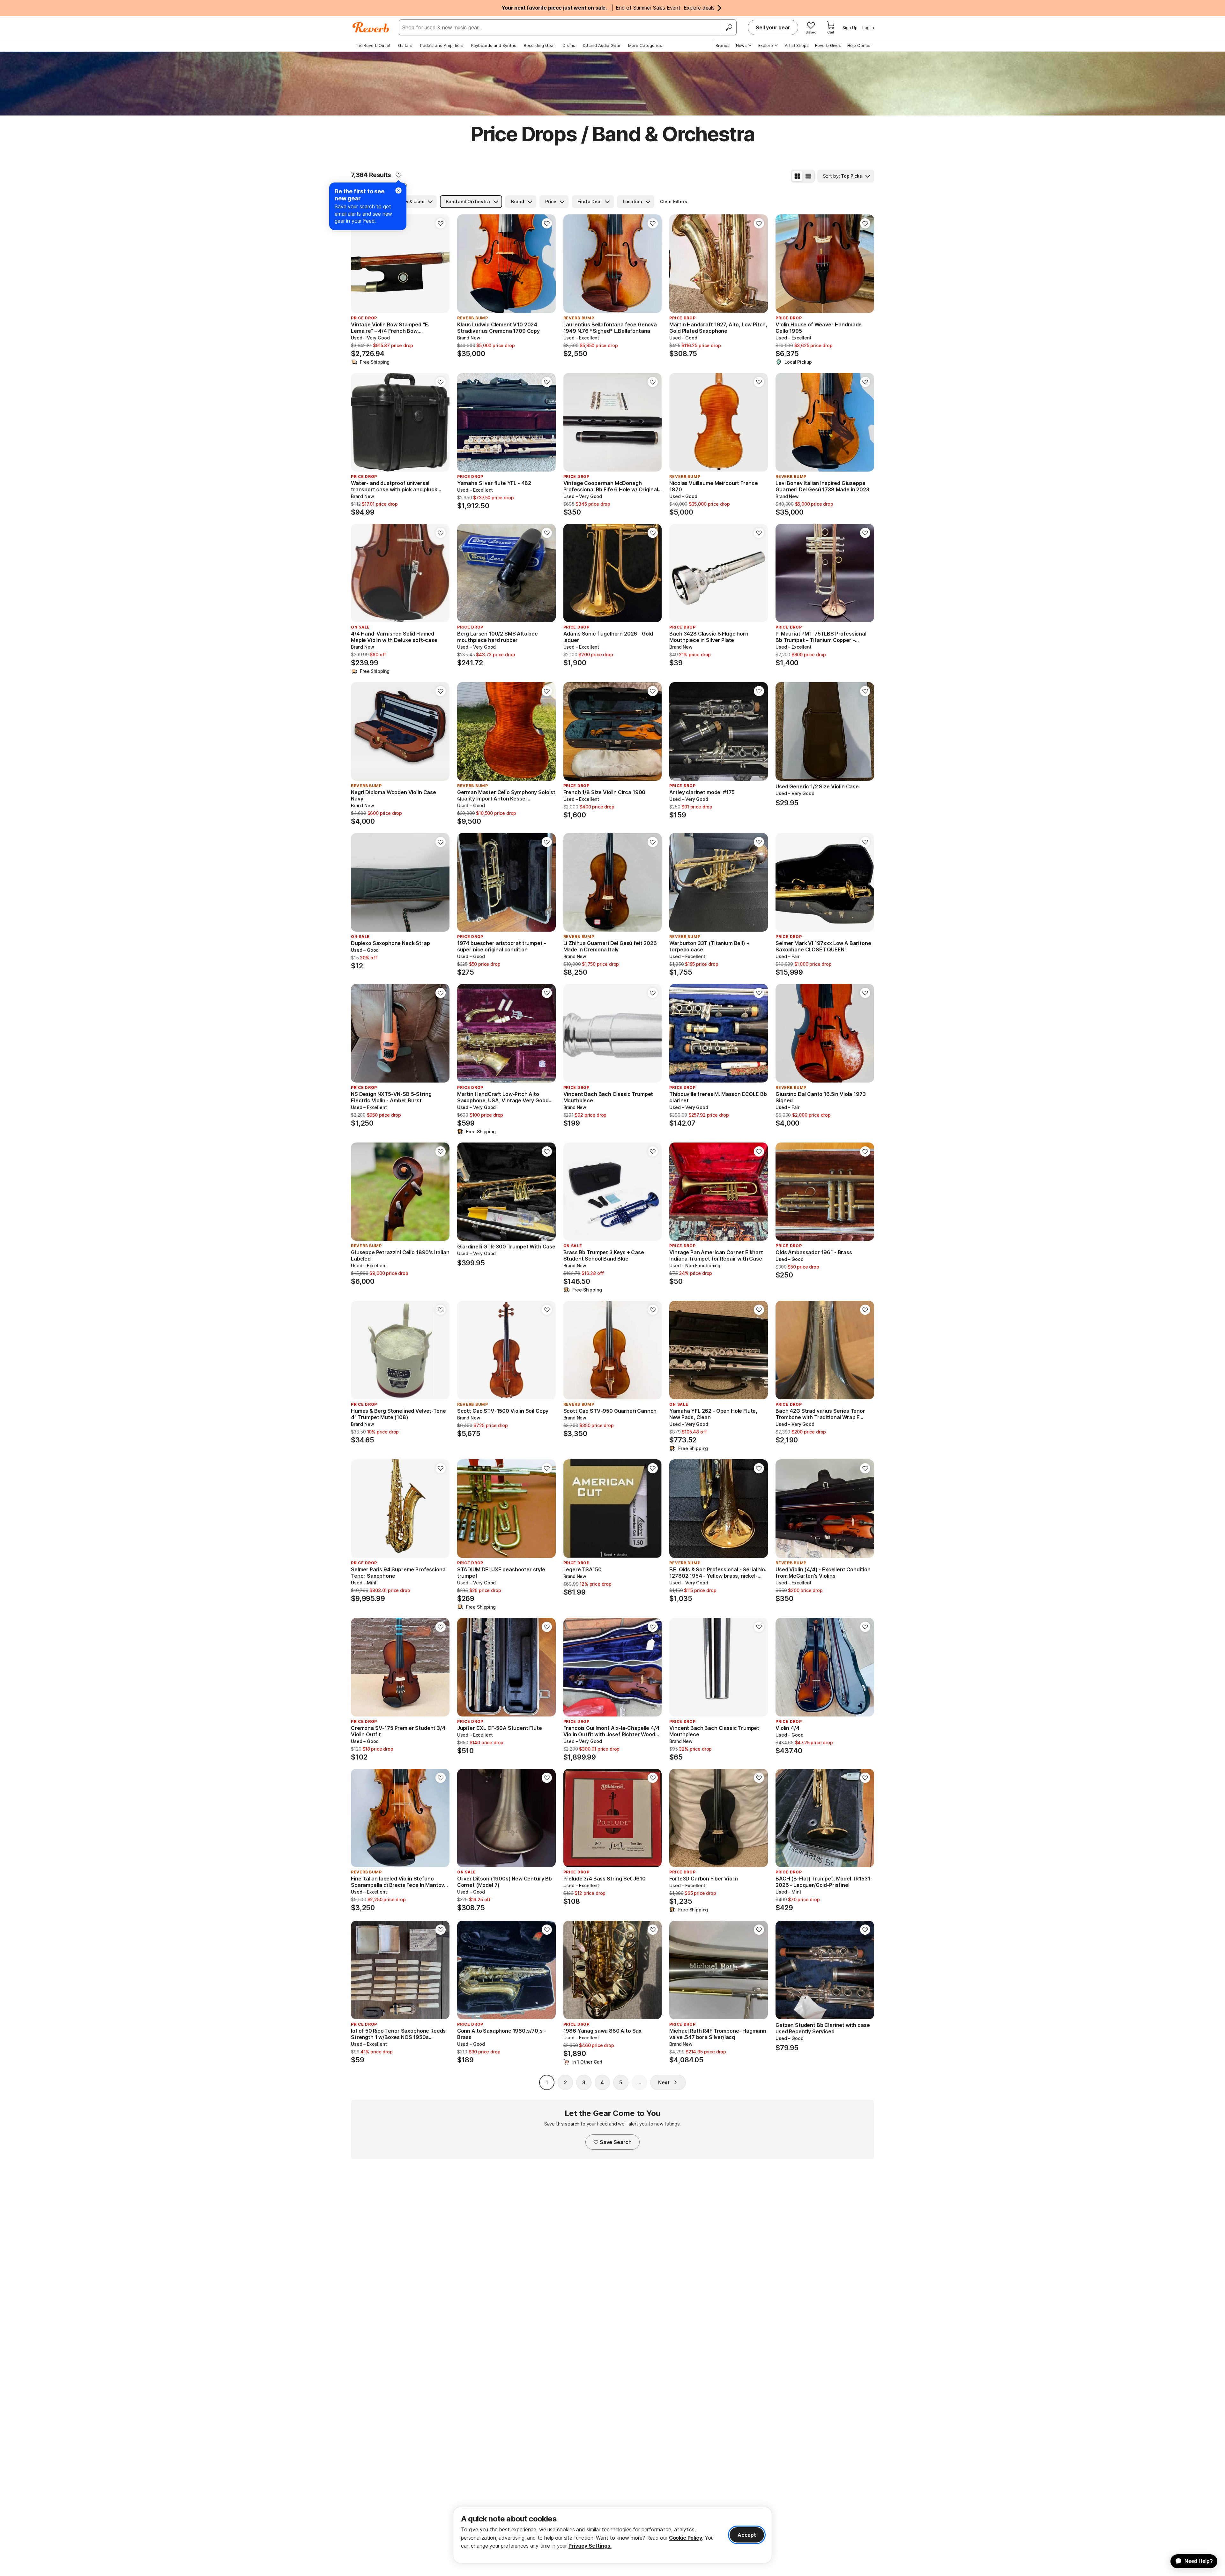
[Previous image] (360, 264)
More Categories (645, 45)
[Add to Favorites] (398, 175)
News (741, 45)
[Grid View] (797, 176)
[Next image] (441, 264)
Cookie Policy (686, 2538)
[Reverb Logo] (371, 27)
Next (664, 2082)
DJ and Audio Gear (602, 45)
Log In (868, 27)
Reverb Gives (828, 45)
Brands (723, 45)
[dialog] (612, 2535)
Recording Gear (539, 45)
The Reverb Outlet (373, 45)
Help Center (859, 45)
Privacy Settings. (590, 2546)
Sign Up (850, 27)
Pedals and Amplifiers (442, 45)
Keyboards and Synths (494, 45)
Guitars (405, 45)
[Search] (729, 27)
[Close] (398, 190)
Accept (747, 2535)
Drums (569, 45)
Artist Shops (797, 45)
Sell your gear (773, 27)
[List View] (808, 176)
